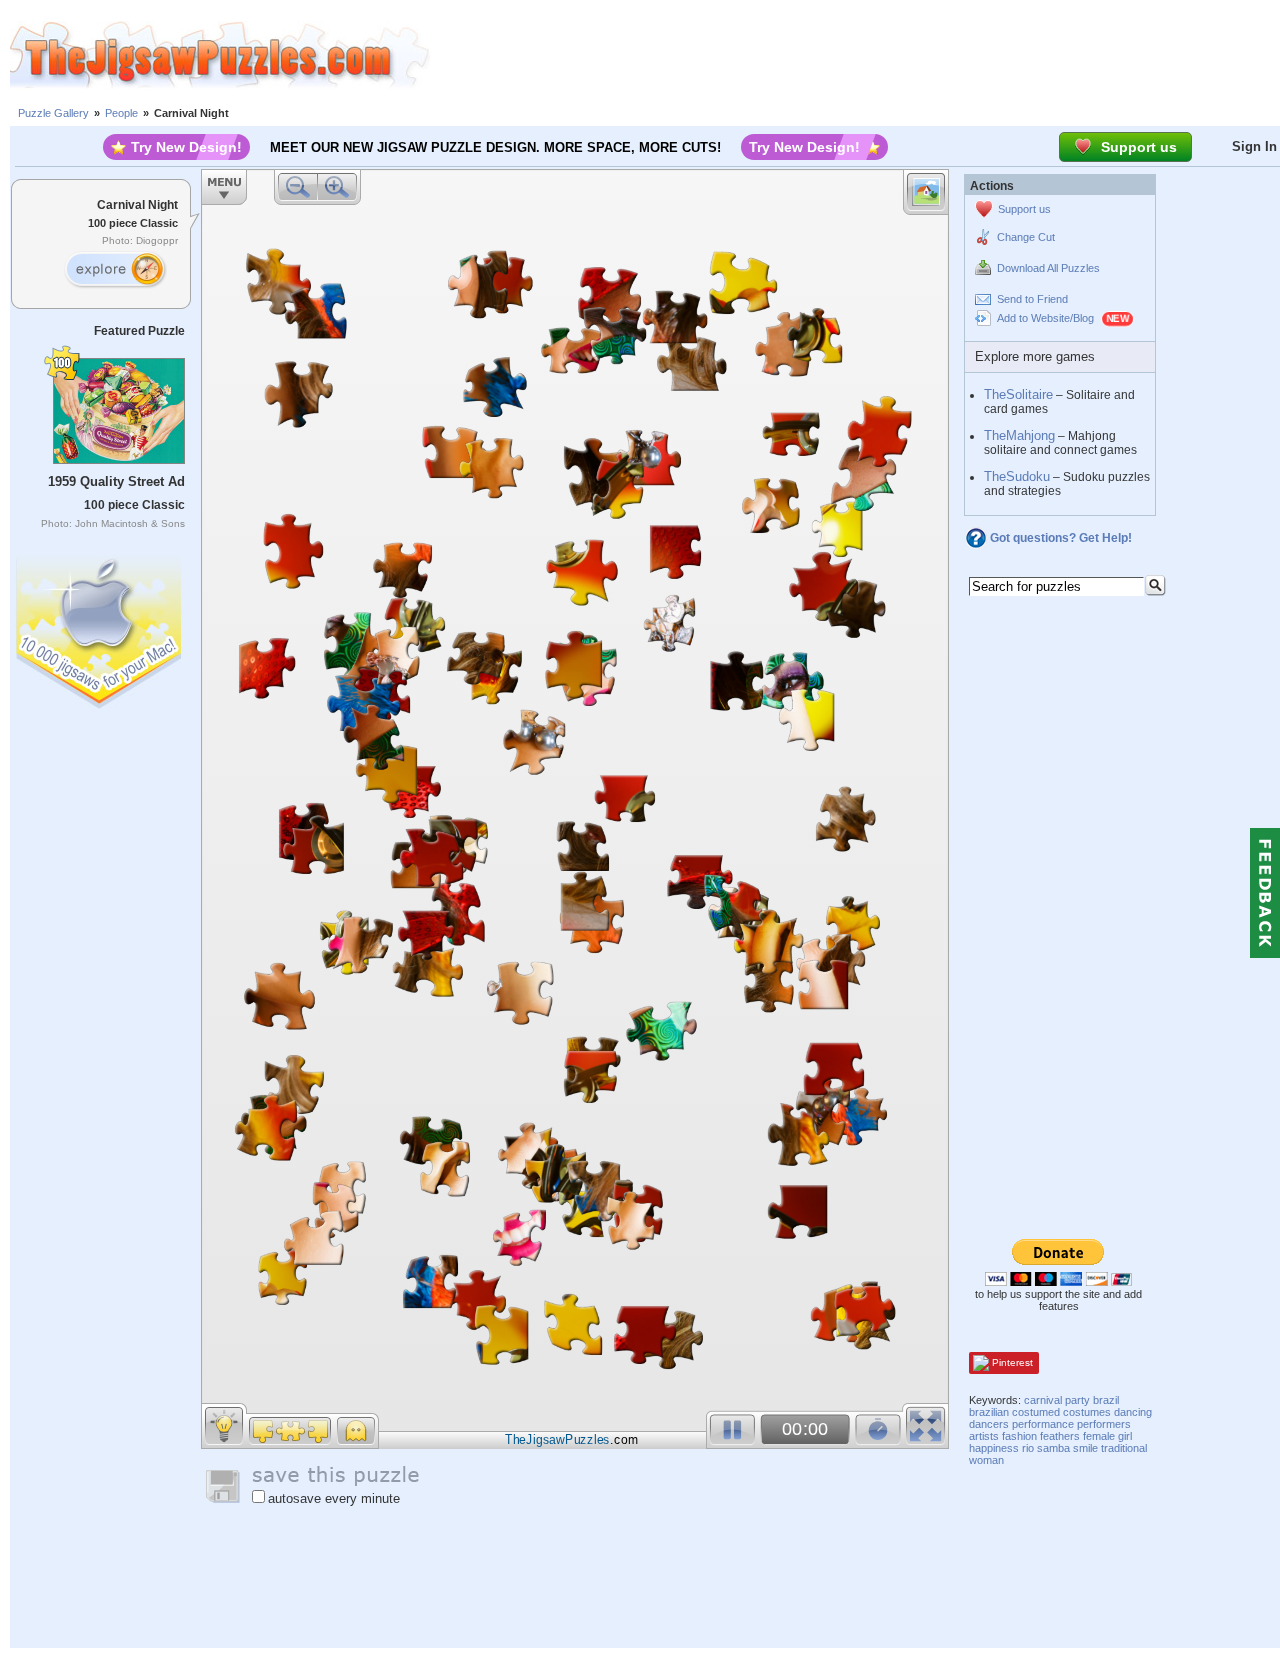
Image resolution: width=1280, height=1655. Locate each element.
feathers (1060, 1436)
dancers (989, 1424)
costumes (1087, 1412)
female (1099, 1436)
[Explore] (115, 270)
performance (1043, 1424)
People (121, 113)
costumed (1036, 1412)
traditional (1124, 1448)
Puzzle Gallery (53, 113)
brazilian (989, 1412)
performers (1104, 1424)
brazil (1106, 1400)
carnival (1043, 1400)
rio (1028, 1448)
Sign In (1254, 146)
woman (986, 1460)
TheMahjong (1019, 435)
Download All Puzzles (1048, 268)
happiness (994, 1448)
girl (1125, 1436)
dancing (1133, 1412)
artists (984, 1436)
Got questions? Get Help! (1061, 538)
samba (1053, 1448)
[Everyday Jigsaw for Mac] (100, 627)
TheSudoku (1017, 476)
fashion (1019, 1436)
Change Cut (1026, 237)
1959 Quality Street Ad (116, 481)
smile (1085, 1448)
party (1077, 1400)
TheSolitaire (1018, 394)
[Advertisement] (855, 55)
